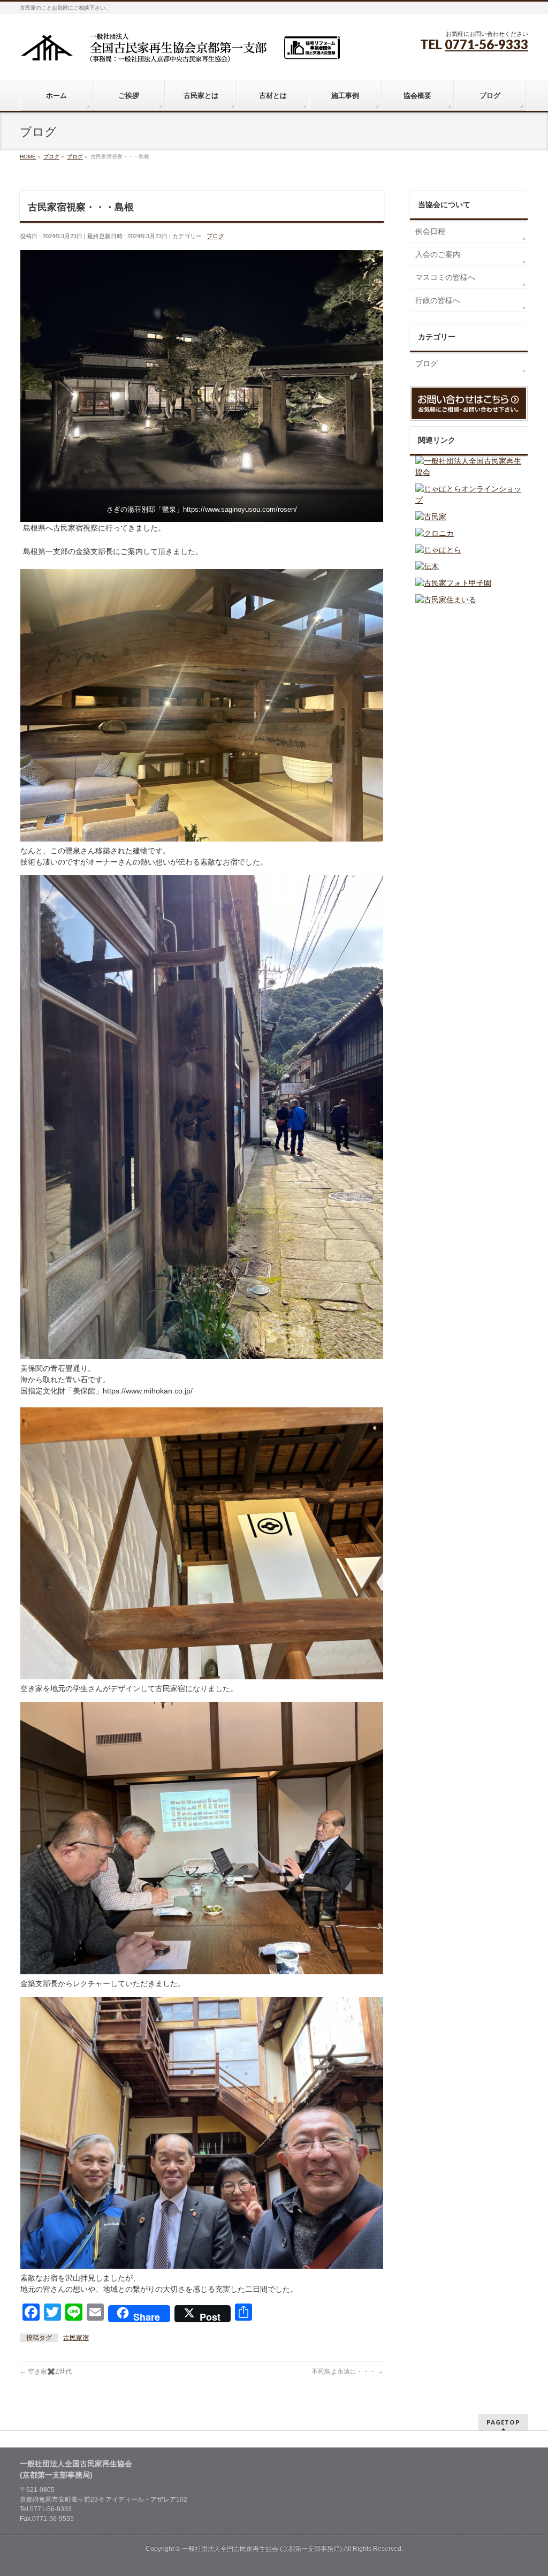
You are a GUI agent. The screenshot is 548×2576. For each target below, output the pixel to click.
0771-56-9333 (486, 44)
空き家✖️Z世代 (46, 2372)
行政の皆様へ (438, 300)
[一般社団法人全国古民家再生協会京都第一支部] (180, 52)
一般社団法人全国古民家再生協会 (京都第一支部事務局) (262, 2549)
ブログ (215, 236)
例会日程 (430, 231)
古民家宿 (76, 2338)
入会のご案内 (438, 254)
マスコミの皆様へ (445, 277)
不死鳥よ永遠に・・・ (348, 2372)
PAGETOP (503, 2422)
